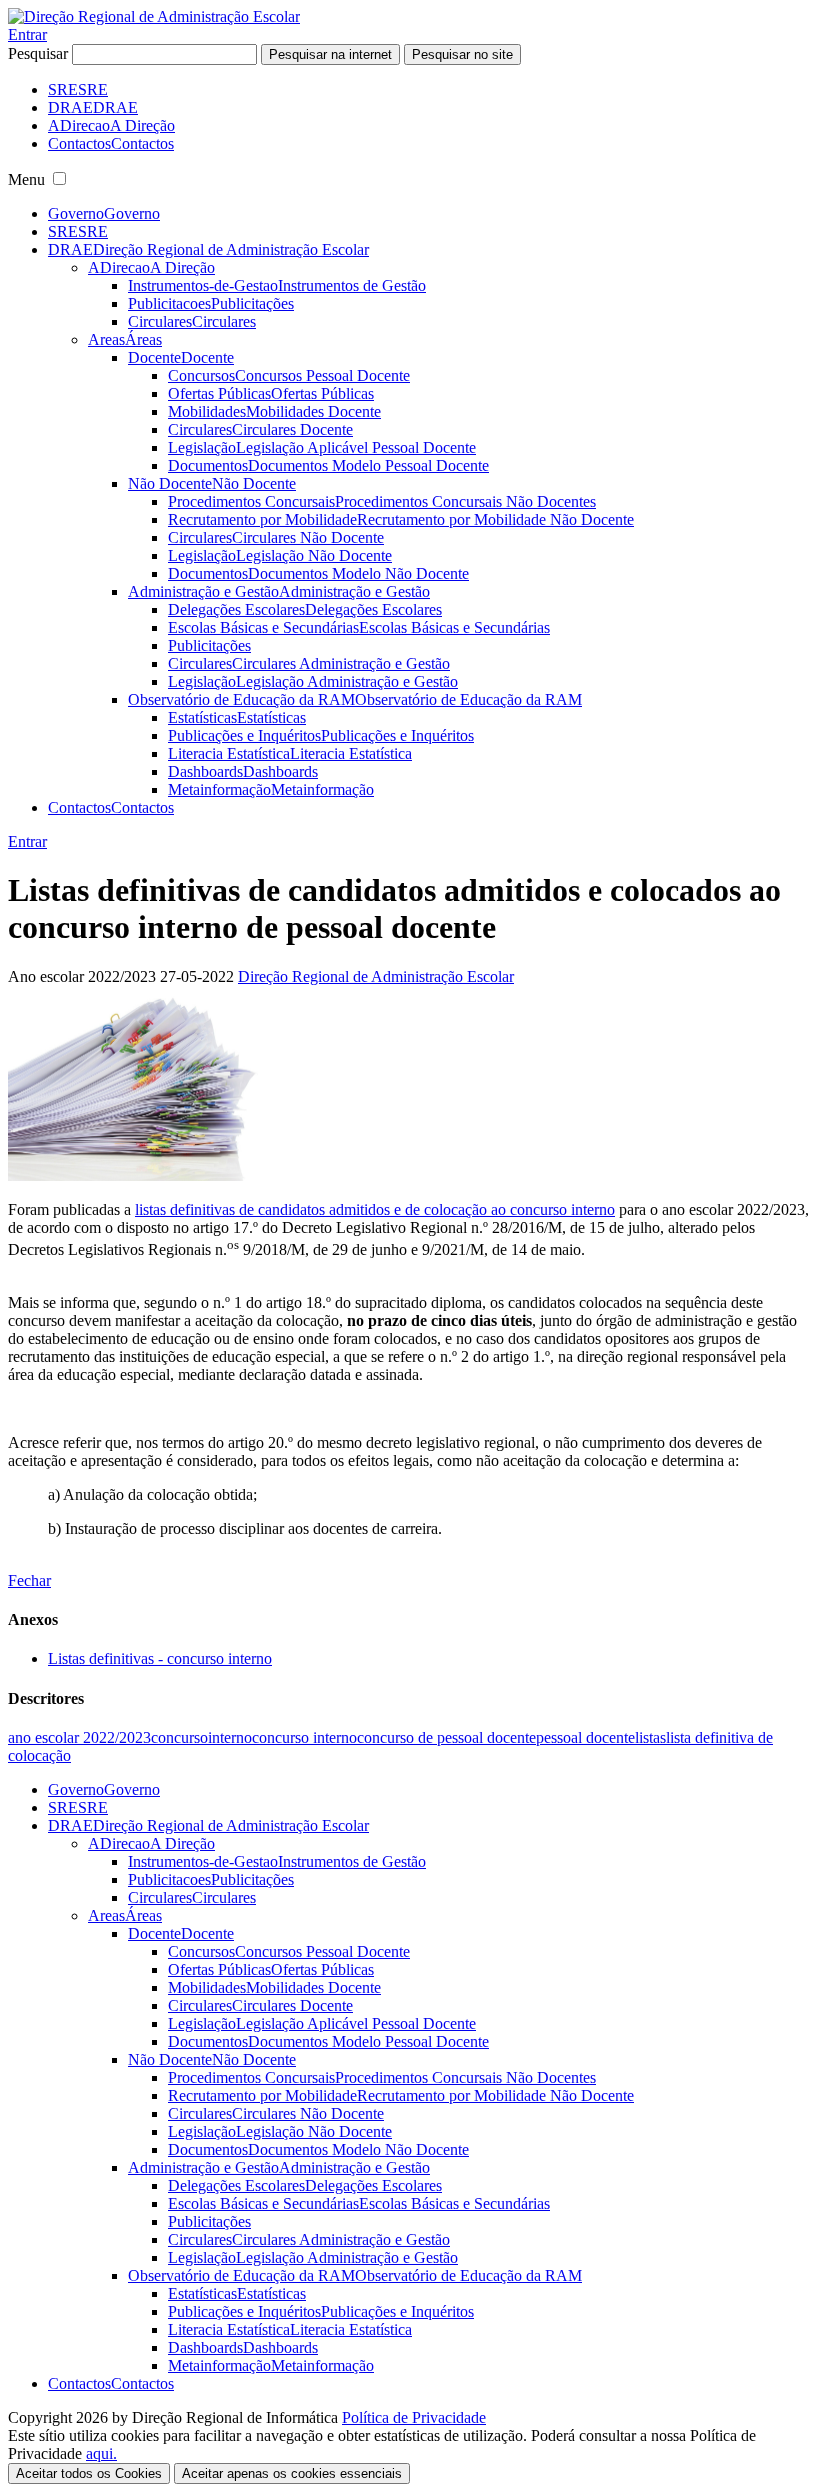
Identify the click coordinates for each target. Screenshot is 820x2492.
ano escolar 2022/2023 (79, 1737)
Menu (26, 179)
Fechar (29, 1580)
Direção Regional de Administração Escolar (376, 976)
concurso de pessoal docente (446, 1737)
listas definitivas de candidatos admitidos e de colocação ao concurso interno (375, 1209)
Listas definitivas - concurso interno (160, 1658)
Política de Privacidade (414, 2417)
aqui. (101, 2453)
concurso (179, 1737)
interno (230, 1737)
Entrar (27, 34)
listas (650, 1737)
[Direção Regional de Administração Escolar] (154, 16)
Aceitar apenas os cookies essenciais (292, 2473)
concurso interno (304, 1737)
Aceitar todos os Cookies (89, 2473)
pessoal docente (585, 1737)
